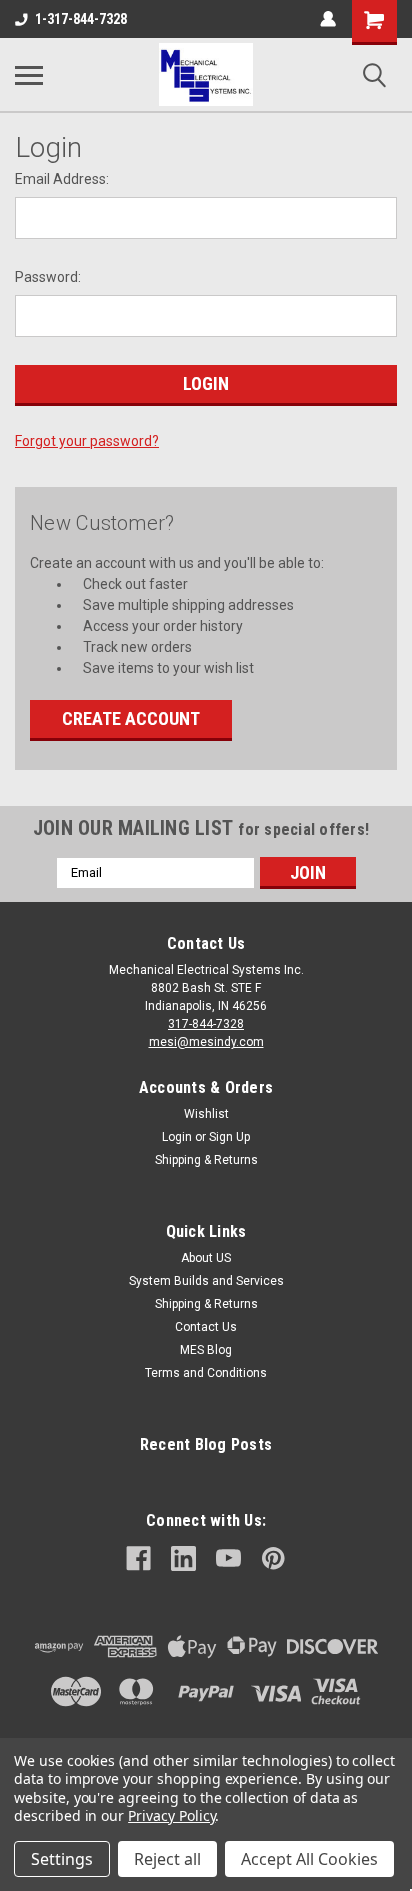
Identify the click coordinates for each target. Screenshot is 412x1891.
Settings (62, 1859)
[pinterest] (273, 1558)
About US (206, 1258)
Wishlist (206, 1114)
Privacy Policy (171, 1815)
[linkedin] (183, 1558)
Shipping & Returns (206, 1160)
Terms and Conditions (206, 1373)
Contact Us (206, 1327)
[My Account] (328, 19)
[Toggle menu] (29, 75)
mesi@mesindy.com (206, 1042)
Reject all (167, 1859)
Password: (48, 277)
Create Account (131, 718)
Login (177, 1137)
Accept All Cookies (309, 1859)
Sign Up (229, 1137)
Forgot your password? (87, 441)
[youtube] (228, 1558)
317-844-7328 (206, 1024)
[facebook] (138, 1558)
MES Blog (206, 1350)
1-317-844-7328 (81, 19)
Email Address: (62, 179)
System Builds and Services (206, 1281)
